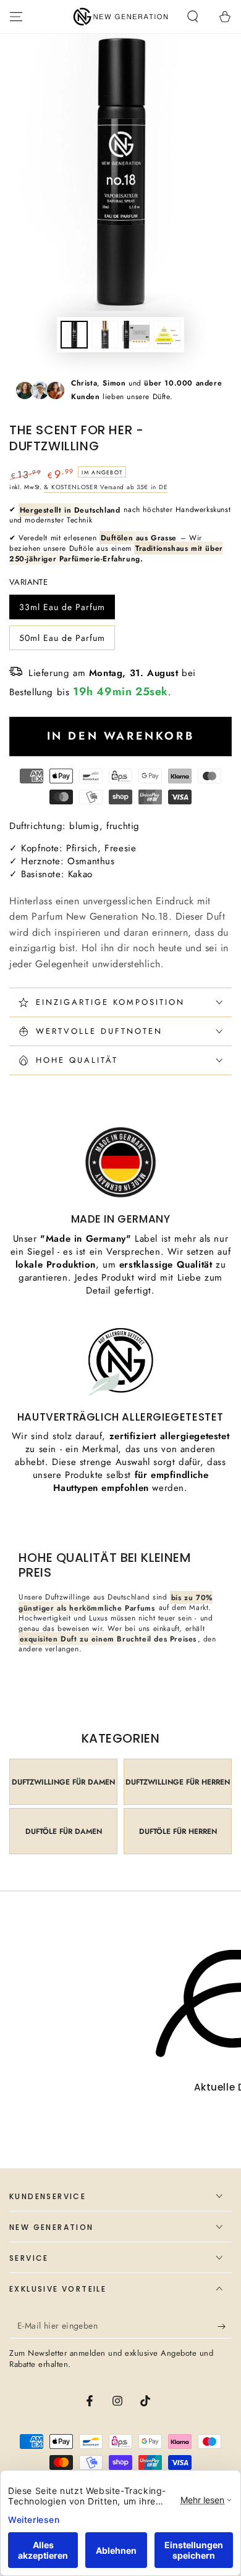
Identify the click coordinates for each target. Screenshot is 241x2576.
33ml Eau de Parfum (62, 610)
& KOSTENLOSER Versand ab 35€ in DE (106, 487)
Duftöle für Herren (178, 1831)
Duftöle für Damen (64, 1831)
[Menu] (16, 17)
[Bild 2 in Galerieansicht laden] (105, 335)
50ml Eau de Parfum (62, 641)
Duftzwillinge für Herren (178, 1782)
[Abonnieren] (225, 2326)
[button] (193, 17)
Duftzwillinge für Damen (63, 1782)
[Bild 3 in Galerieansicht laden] (136, 335)
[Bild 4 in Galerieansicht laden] (167, 335)
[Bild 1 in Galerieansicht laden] (74, 335)
